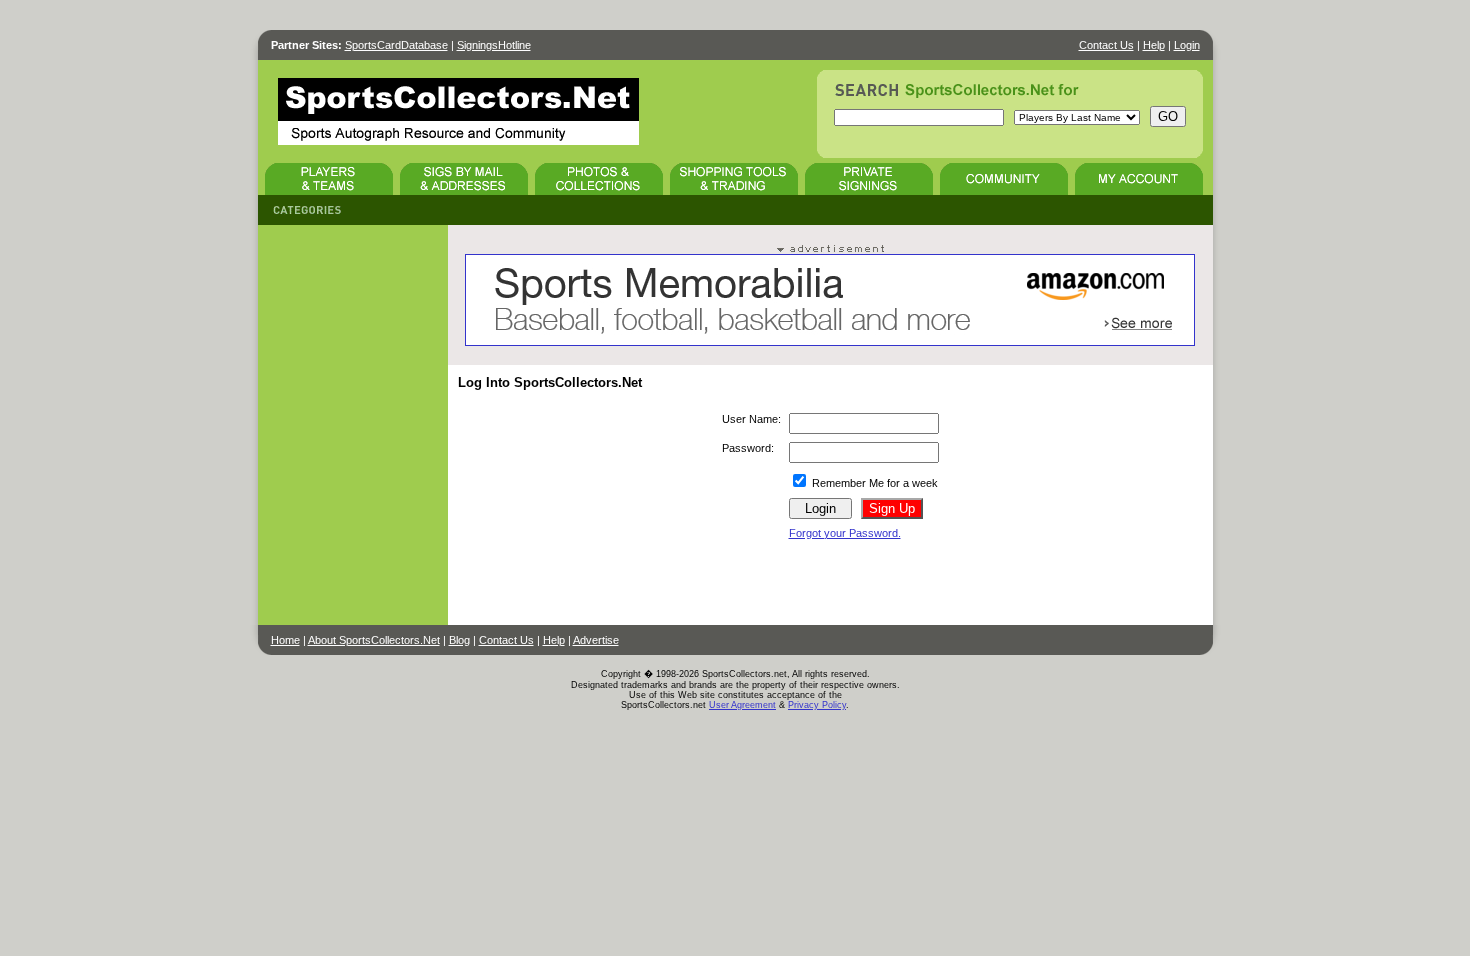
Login (1187, 45)
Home (285, 640)
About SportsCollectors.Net (374, 640)
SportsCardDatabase (396, 45)
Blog (459, 640)
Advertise (596, 640)
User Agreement (742, 705)
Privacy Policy (817, 705)
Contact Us (1106, 45)
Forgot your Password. (845, 533)
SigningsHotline (494, 45)
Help (1154, 45)
